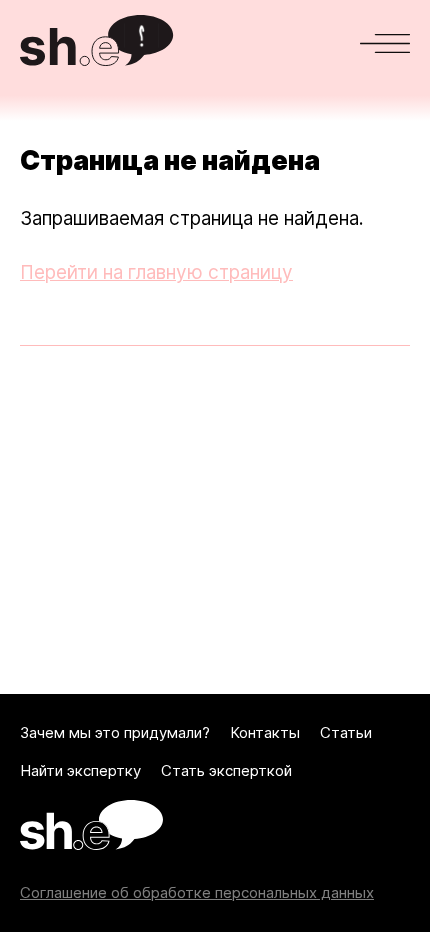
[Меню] (385, 43)
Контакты (265, 733)
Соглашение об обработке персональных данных (197, 893)
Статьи (346, 733)
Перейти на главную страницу (156, 272)
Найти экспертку (80, 771)
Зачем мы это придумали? (115, 733)
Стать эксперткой (226, 771)
